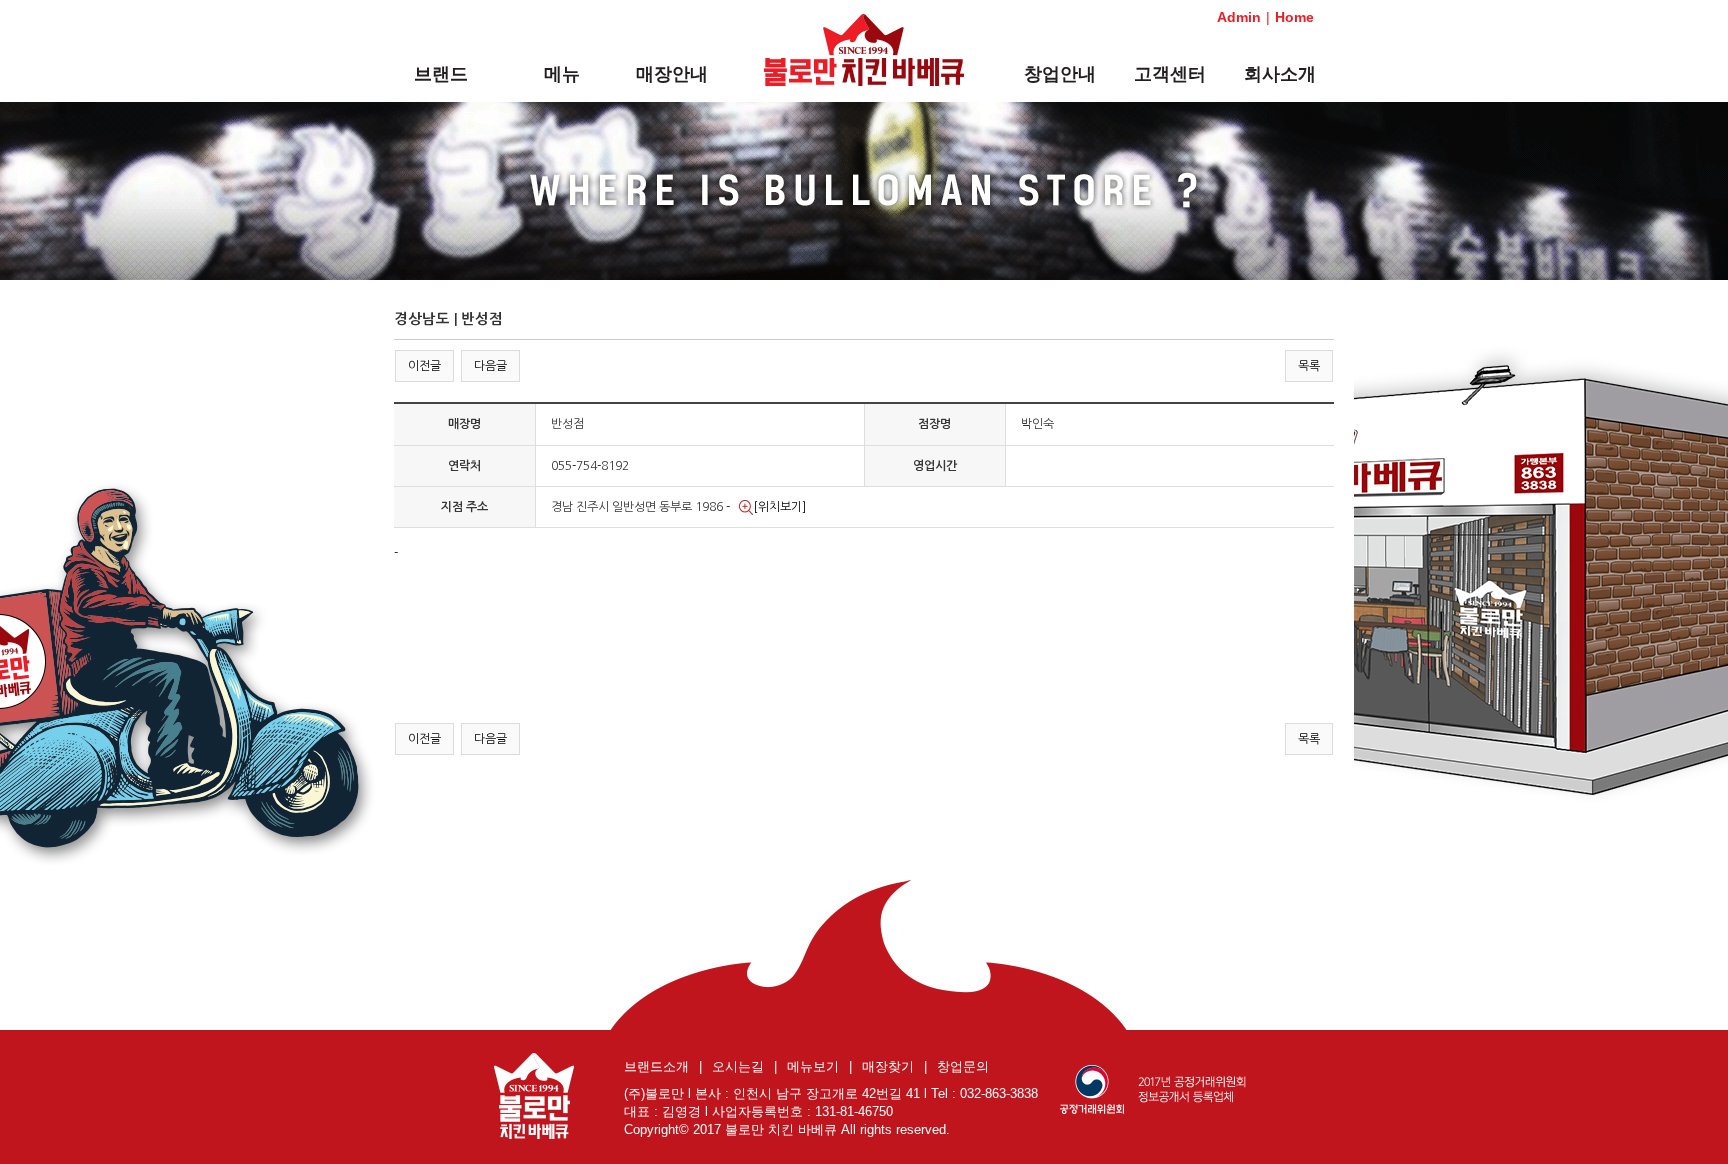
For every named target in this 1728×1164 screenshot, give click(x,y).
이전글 (424, 366)
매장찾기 (888, 1066)
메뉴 (562, 74)
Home (1294, 17)
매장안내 (672, 74)
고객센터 (1170, 74)
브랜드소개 (656, 1066)
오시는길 (738, 1066)
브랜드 (441, 74)
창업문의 (963, 1066)
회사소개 (1280, 74)
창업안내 (1060, 74)
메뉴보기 (813, 1066)
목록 (1309, 366)
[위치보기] (779, 507)
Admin (1239, 17)
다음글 (490, 366)
